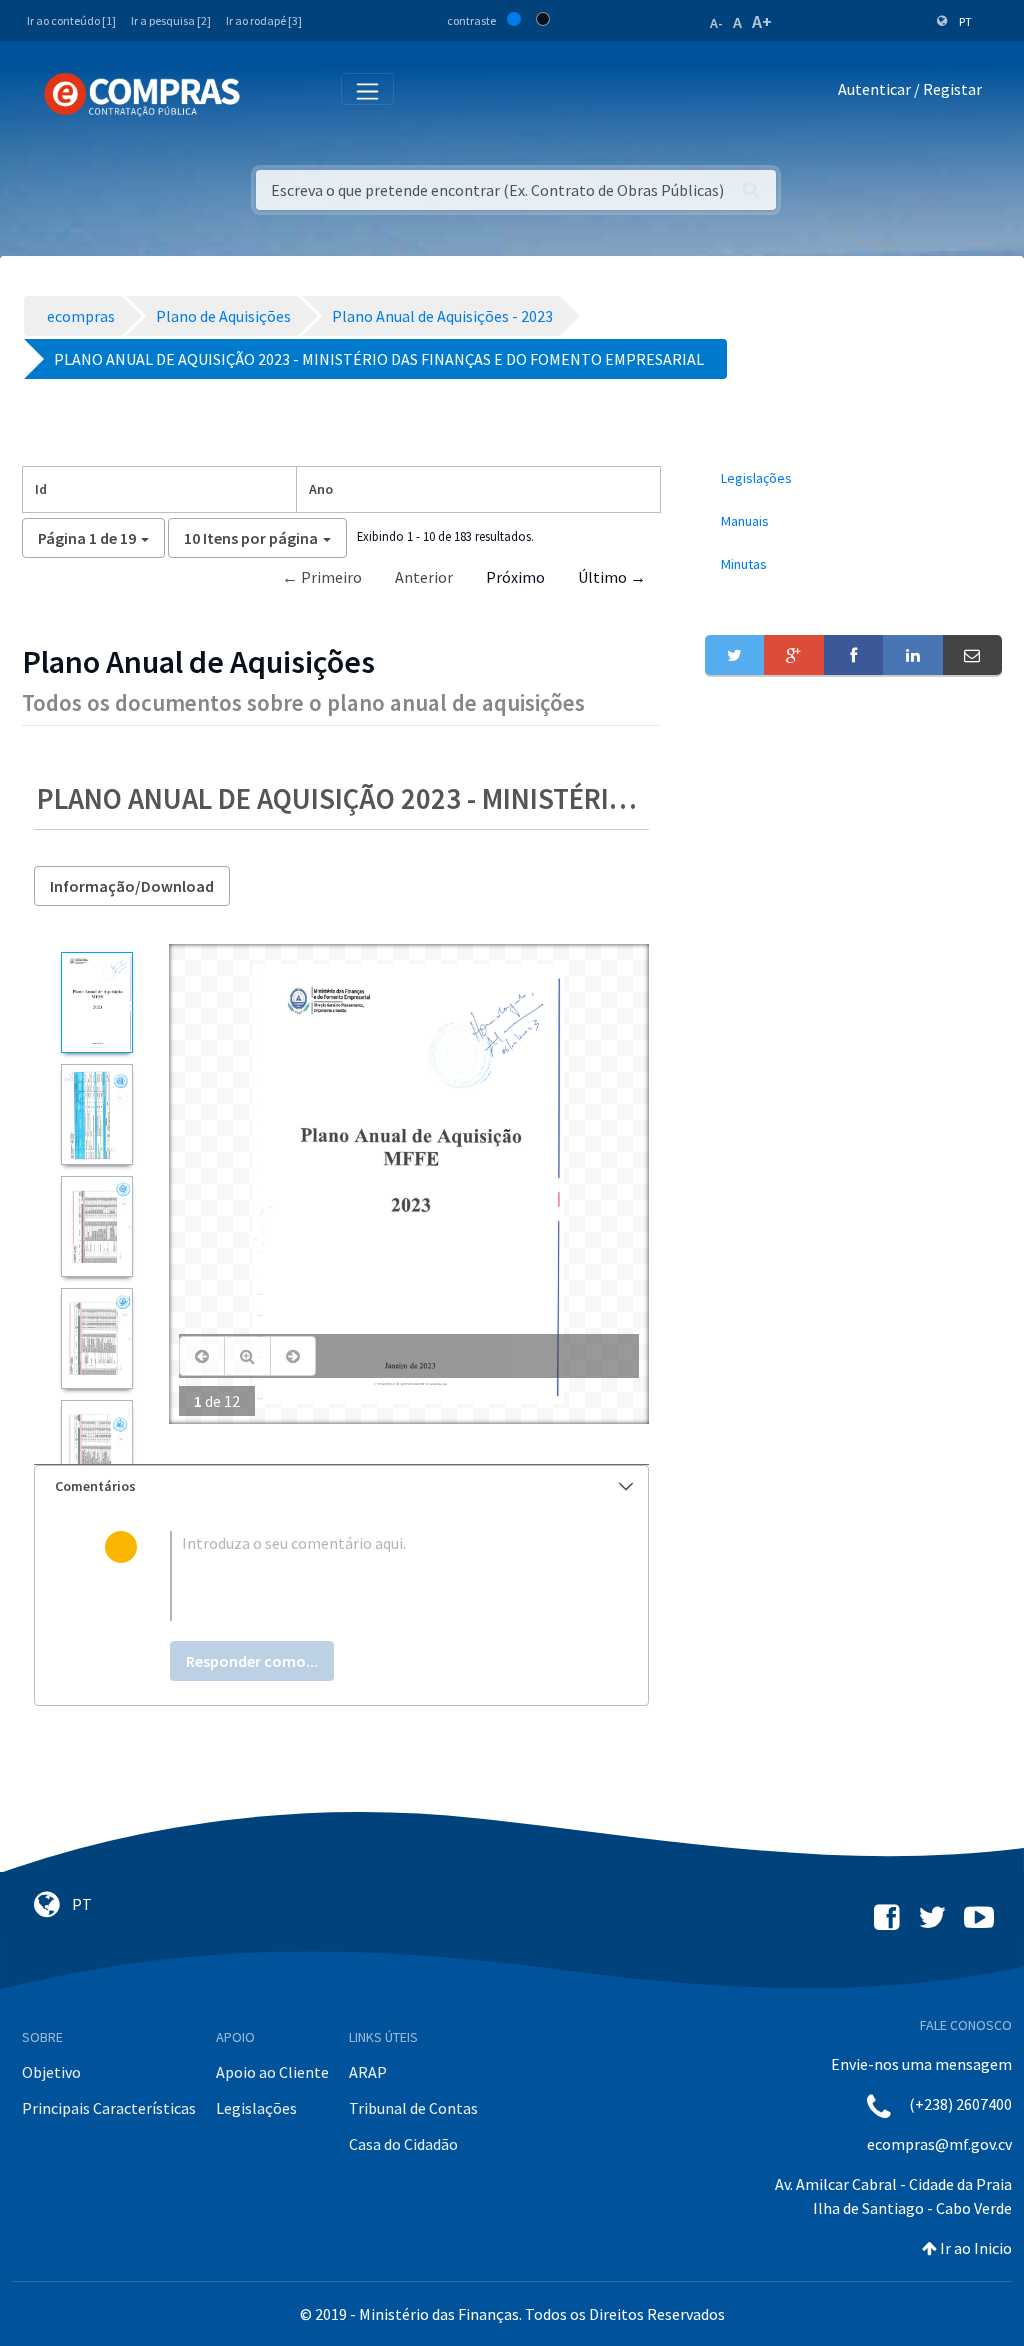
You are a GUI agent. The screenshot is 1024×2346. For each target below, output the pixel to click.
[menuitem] (853, 478)
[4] (96, 1338)
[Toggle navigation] (268, 93)
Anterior (424, 577)
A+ (762, 21)
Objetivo (51, 2072)
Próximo (515, 577)
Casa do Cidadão (403, 2144)
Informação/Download (132, 886)
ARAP (368, 2072)
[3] (96, 1226)
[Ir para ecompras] (142, 95)
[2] (96, 1114)
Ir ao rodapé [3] (264, 20)
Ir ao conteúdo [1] (71, 20)
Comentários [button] (95, 1486)
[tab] (341, 1486)
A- (716, 23)
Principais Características (109, 2108)
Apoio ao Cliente (272, 2072)
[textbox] (374, 1576)
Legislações (256, 2108)
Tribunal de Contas (413, 2108)
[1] (96, 1002)
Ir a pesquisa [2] (171, 20)
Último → (612, 577)
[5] (96, 1450)
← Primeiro (322, 577)
